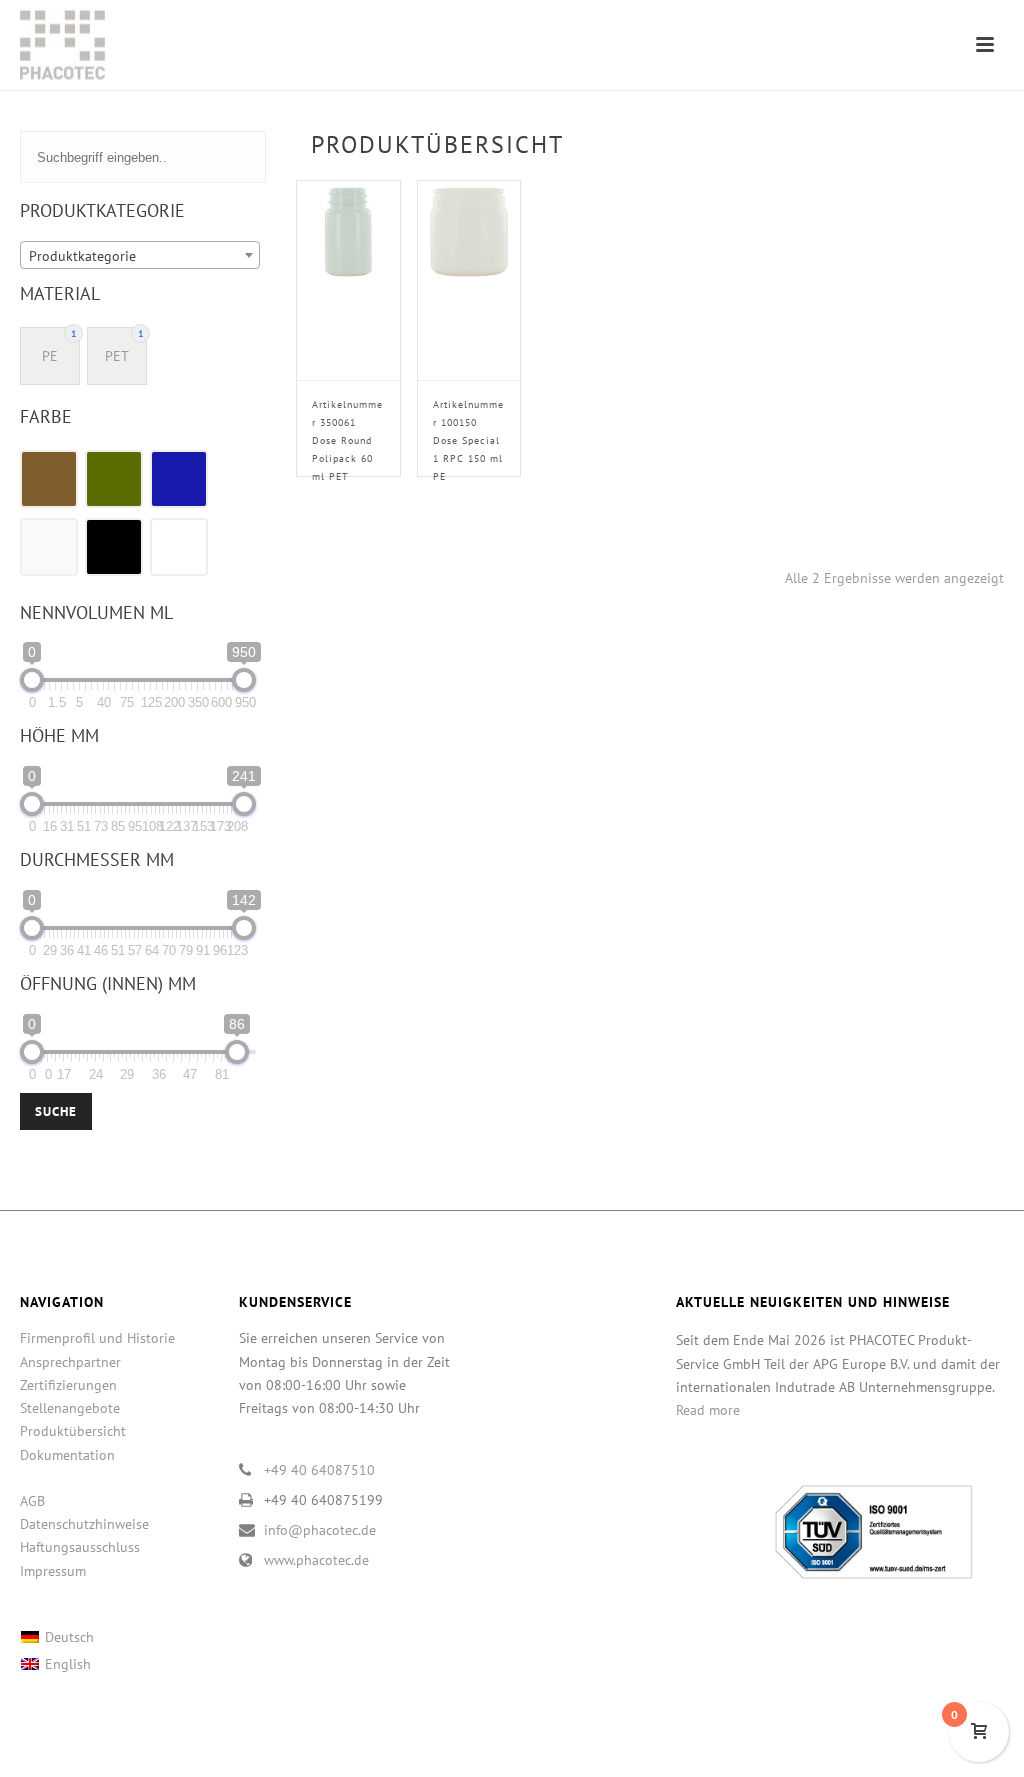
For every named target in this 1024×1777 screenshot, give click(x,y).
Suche (56, 1111)
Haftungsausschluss (80, 1547)
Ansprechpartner (70, 1362)
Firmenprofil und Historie (97, 1338)
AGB (32, 1501)
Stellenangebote (70, 1408)
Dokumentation (67, 1455)
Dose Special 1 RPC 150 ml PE (468, 440)
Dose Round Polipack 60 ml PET (347, 440)
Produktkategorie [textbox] (82, 256)
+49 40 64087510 (319, 1470)
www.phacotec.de (316, 1560)
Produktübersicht (73, 1431)
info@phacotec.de (320, 1530)
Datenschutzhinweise (84, 1524)
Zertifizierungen (68, 1385)
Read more (708, 1410)
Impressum (53, 1571)
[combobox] (140, 255)
